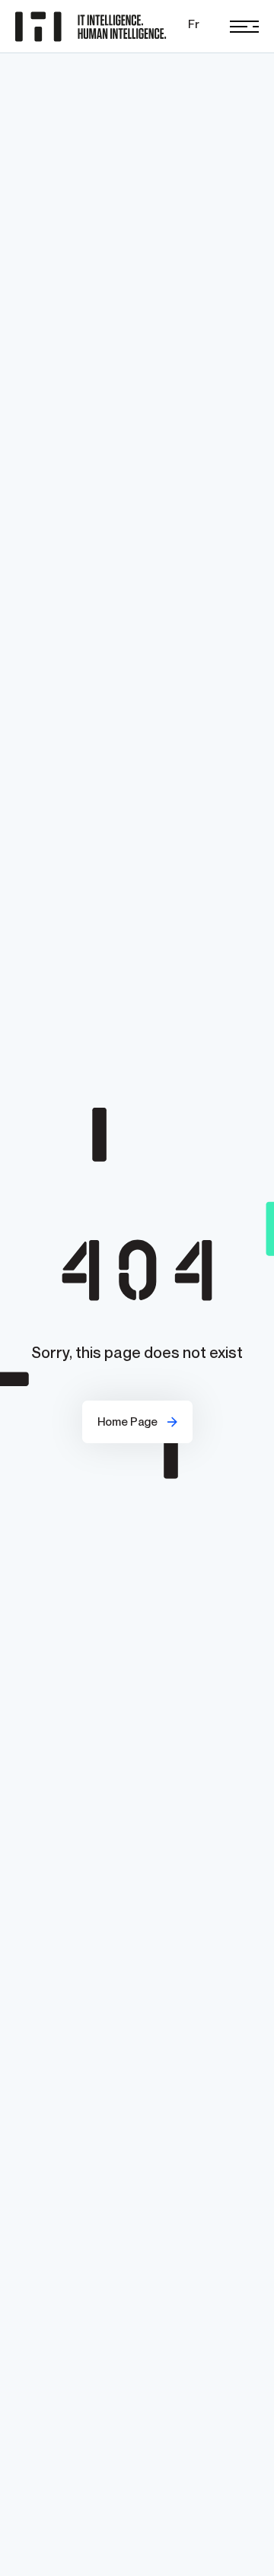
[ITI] (94, 27)
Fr (194, 24)
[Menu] (244, 27)
